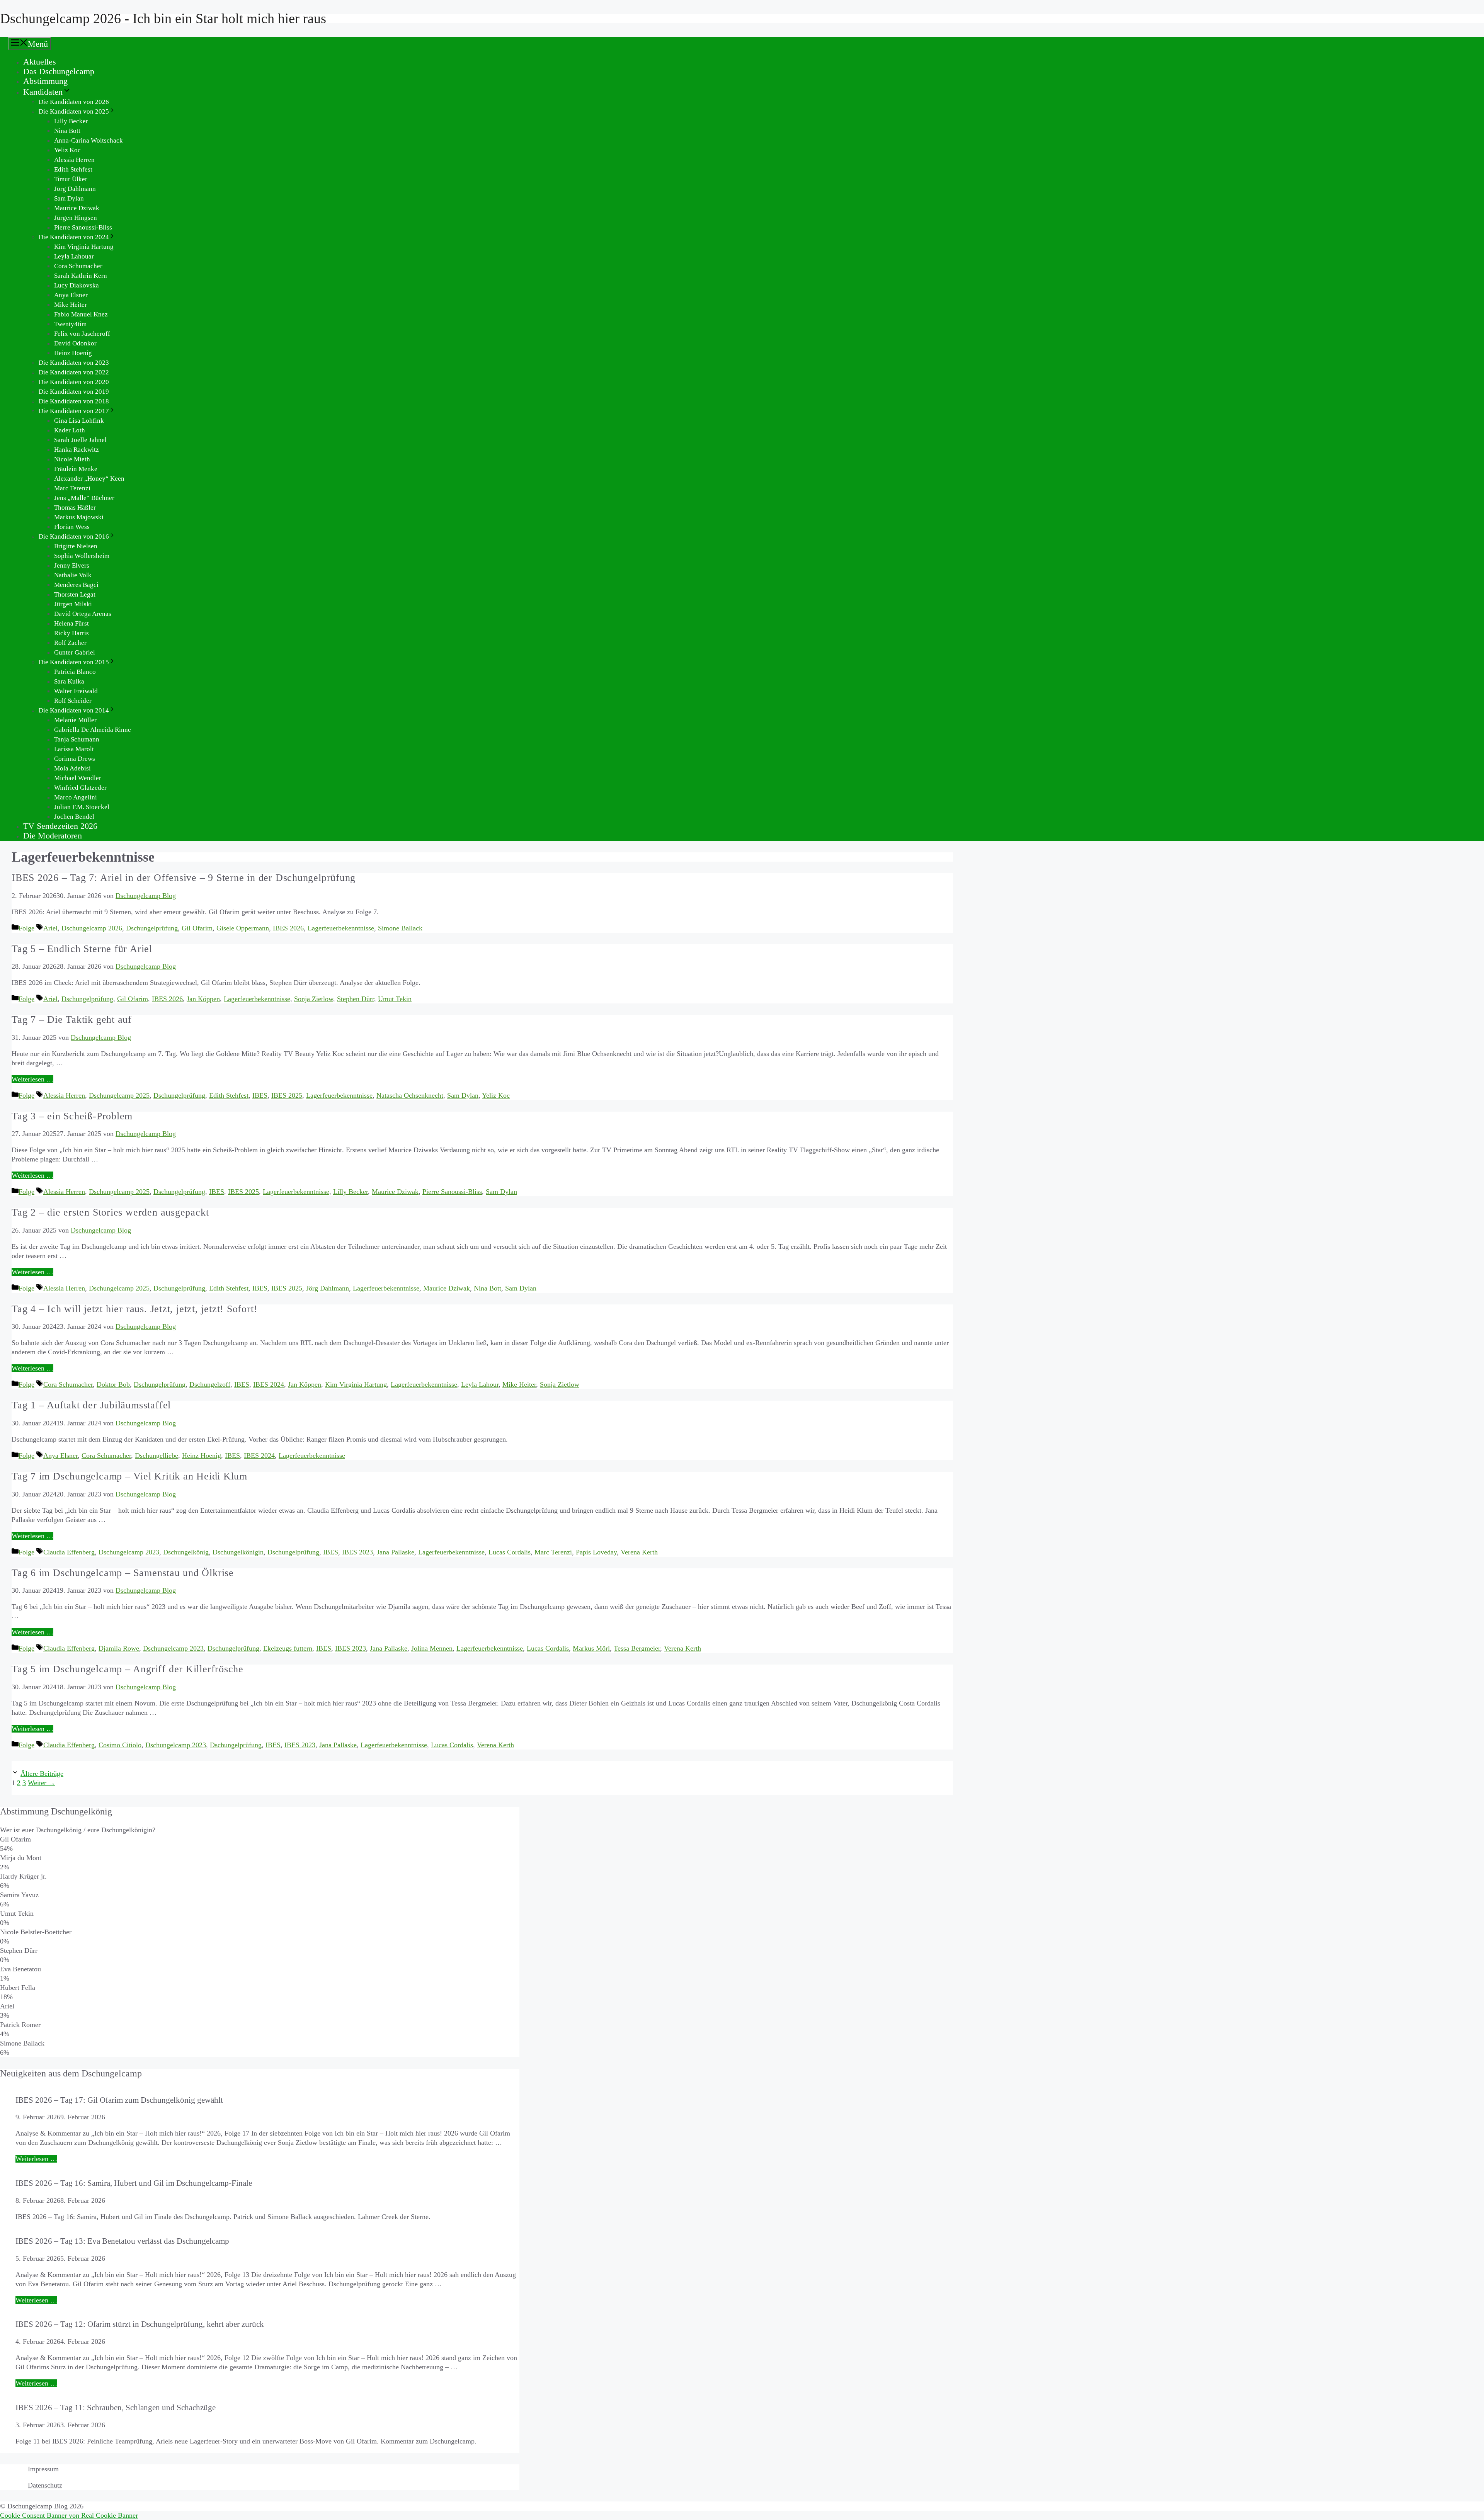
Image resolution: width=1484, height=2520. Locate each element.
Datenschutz (45, 2485)
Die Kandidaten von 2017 (74, 411)
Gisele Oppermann (243, 928)
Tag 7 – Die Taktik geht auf (72, 1019)
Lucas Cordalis (510, 1552)
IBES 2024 (269, 1384)
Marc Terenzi (72, 488)
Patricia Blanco (75, 672)
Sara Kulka (69, 681)
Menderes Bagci (76, 585)
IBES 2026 (288, 928)
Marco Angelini (76, 797)
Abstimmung (45, 81)
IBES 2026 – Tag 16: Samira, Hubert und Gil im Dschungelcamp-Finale (134, 2183)
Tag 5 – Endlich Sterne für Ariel (82, 949)
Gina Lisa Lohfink (79, 421)
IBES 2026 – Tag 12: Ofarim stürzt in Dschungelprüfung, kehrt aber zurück (140, 2324)
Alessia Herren (74, 160)
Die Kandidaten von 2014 (74, 710)
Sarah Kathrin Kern (81, 276)
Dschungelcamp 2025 (119, 1095)
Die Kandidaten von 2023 (74, 363)
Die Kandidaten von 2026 (74, 102)
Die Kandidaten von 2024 (74, 237)
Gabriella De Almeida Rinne (93, 730)
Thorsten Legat (75, 594)
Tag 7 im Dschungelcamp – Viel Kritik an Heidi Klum (129, 1476)
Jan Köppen (203, 999)
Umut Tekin (395, 999)
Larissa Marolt (74, 749)
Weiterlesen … (32, 1079)
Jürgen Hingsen (76, 218)
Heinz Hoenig (73, 353)
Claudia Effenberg (69, 1552)
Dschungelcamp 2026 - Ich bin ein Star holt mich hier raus (163, 19)
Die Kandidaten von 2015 (74, 662)
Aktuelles (40, 62)
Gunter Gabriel (75, 652)
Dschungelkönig (186, 1552)
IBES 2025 (287, 1095)
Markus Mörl (591, 1648)
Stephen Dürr (356, 999)
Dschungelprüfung (152, 928)
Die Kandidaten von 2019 (74, 392)
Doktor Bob (113, 1384)
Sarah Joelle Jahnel (80, 440)
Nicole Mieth (72, 459)
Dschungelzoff (210, 1384)
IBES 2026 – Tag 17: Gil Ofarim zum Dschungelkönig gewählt (119, 2100)
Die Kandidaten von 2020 (74, 382)
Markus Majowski (79, 517)
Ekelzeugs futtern (288, 1648)
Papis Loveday (596, 1552)
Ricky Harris (71, 633)
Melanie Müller (75, 720)
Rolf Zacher (70, 643)
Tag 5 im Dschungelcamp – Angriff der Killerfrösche (128, 1669)
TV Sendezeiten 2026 (60, 826)
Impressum (43, 2469)
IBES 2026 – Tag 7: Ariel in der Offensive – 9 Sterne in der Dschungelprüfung (184, 878)
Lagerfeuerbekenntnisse (341, 928)
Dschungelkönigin (238, 1552)
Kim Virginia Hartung (84, 247)
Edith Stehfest (73, 169)
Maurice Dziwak (77, 208)
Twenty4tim (70, 324)
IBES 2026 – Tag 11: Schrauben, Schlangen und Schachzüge (116, 2407)
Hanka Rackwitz (77, 450)
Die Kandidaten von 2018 (74, 401)
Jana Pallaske (396, 1552)
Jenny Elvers (72, 565)
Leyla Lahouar (74, 256)
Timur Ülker (71, 179)
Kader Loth (70, 430)
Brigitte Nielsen (76, 546)
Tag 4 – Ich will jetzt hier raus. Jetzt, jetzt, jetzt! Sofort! (134, 1309)
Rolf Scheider (73, 701)
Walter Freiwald (76, 691)
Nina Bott (67, 131)
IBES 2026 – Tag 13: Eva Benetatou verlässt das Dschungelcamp (122, 2241)
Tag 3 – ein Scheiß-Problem (72, 1116)
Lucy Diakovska (77, 285)
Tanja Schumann (77, 739)
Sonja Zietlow (314, 999)
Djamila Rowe (119, 1648)
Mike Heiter (71, 305)
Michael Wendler (78, 778)
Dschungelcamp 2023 (129, 1552)
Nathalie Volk (73, 575)
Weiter (42, 1783)
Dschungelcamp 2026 (92, 928)
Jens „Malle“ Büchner (84, 498)
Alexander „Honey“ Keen (89, 479)
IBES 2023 (357, 1552)
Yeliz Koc (67, 150)
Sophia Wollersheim (82, 556)
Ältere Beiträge (42, 1774)
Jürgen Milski (73, 604)
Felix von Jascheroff (82, 334)
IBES (260, 1095)
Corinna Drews (75, 759)
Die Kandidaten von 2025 (74, 111)
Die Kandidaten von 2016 (74, 536)
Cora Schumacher (78, 266)
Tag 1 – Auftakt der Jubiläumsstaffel (91, 1405)
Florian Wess (72, 527)
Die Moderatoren (53, 836)
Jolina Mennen (432, 1648)
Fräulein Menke (76, 469)
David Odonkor (75, 343)
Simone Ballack (400, 928)
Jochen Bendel (74, 817)
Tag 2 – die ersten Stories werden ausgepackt (110, 1212)
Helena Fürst (71, 623)
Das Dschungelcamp (59, 71)
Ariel (50, 928)
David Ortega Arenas (83, 614)
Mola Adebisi (72, 768)
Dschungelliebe (157, 1456)
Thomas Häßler (75, 508)
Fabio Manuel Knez (81, 314)
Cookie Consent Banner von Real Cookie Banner (69, 2515)
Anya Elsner (71, 295)
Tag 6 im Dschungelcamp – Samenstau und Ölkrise (123, 1573)
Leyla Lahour (480, 1384)
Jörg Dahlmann (75, 189)
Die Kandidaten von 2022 (74, 372)
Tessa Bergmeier (637, 1648)
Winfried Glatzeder (80, 788)
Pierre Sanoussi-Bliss (83, 227)
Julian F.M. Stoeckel (82, 807)
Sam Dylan (69, 198)
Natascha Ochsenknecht (410, 1095)
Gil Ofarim (197, 928)
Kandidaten (43, 92)
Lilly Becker (71, 121)
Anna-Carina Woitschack (88, 140)
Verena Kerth (639, 1552)
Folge (26, 928)
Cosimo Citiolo (120, 1745)
